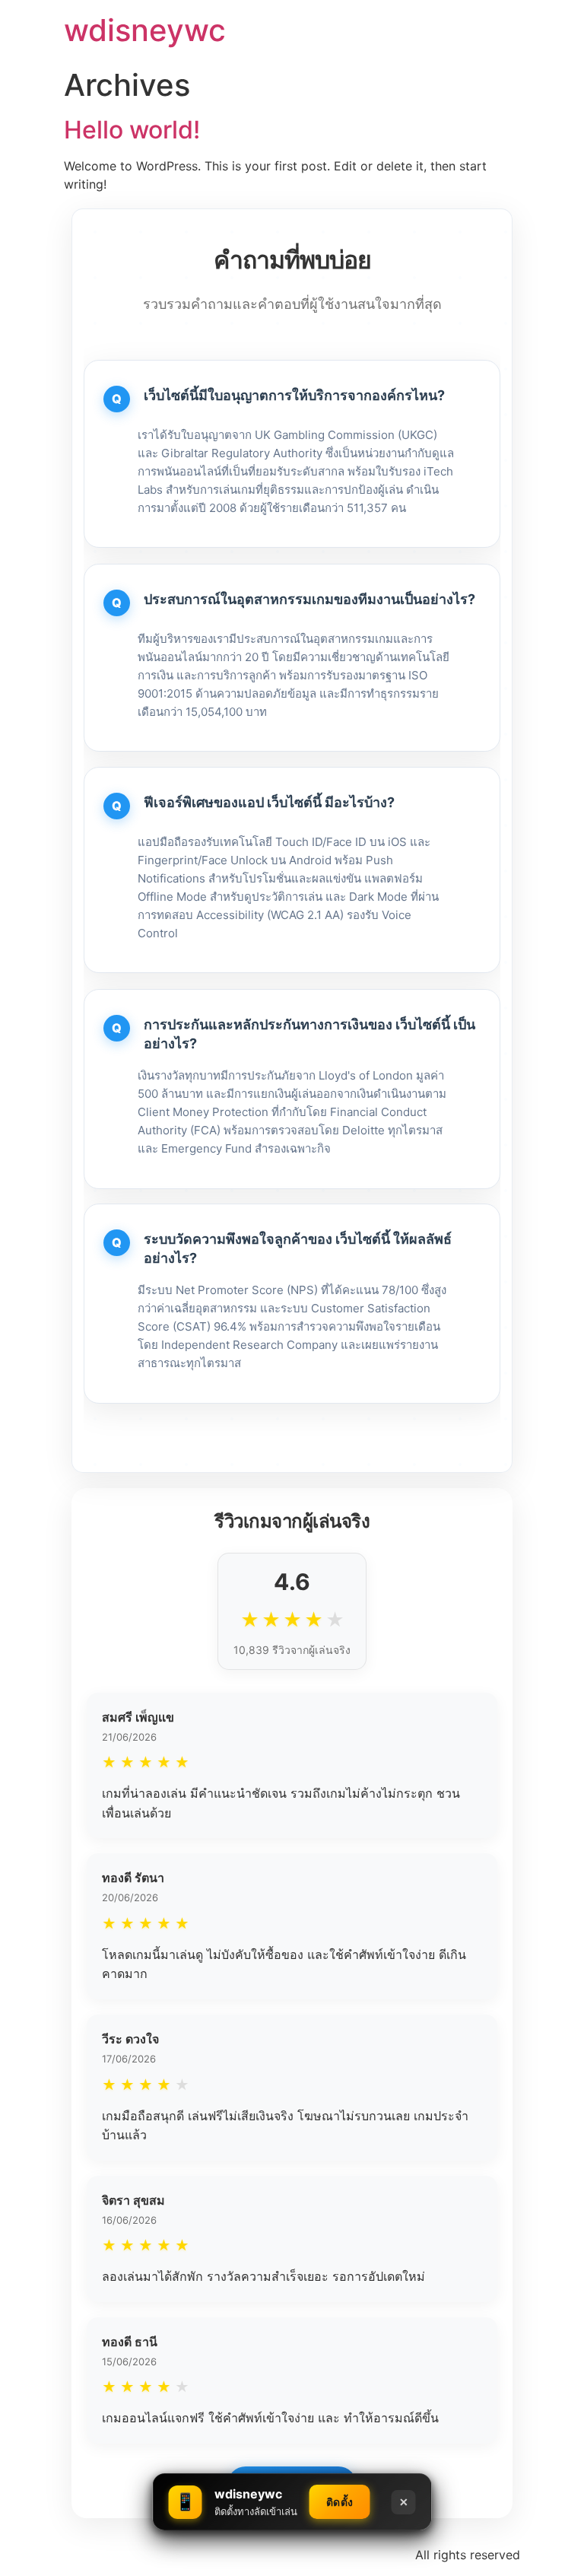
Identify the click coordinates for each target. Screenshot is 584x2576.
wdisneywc (145, 30)
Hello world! (132, 130)
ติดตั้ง (340, 2502)
